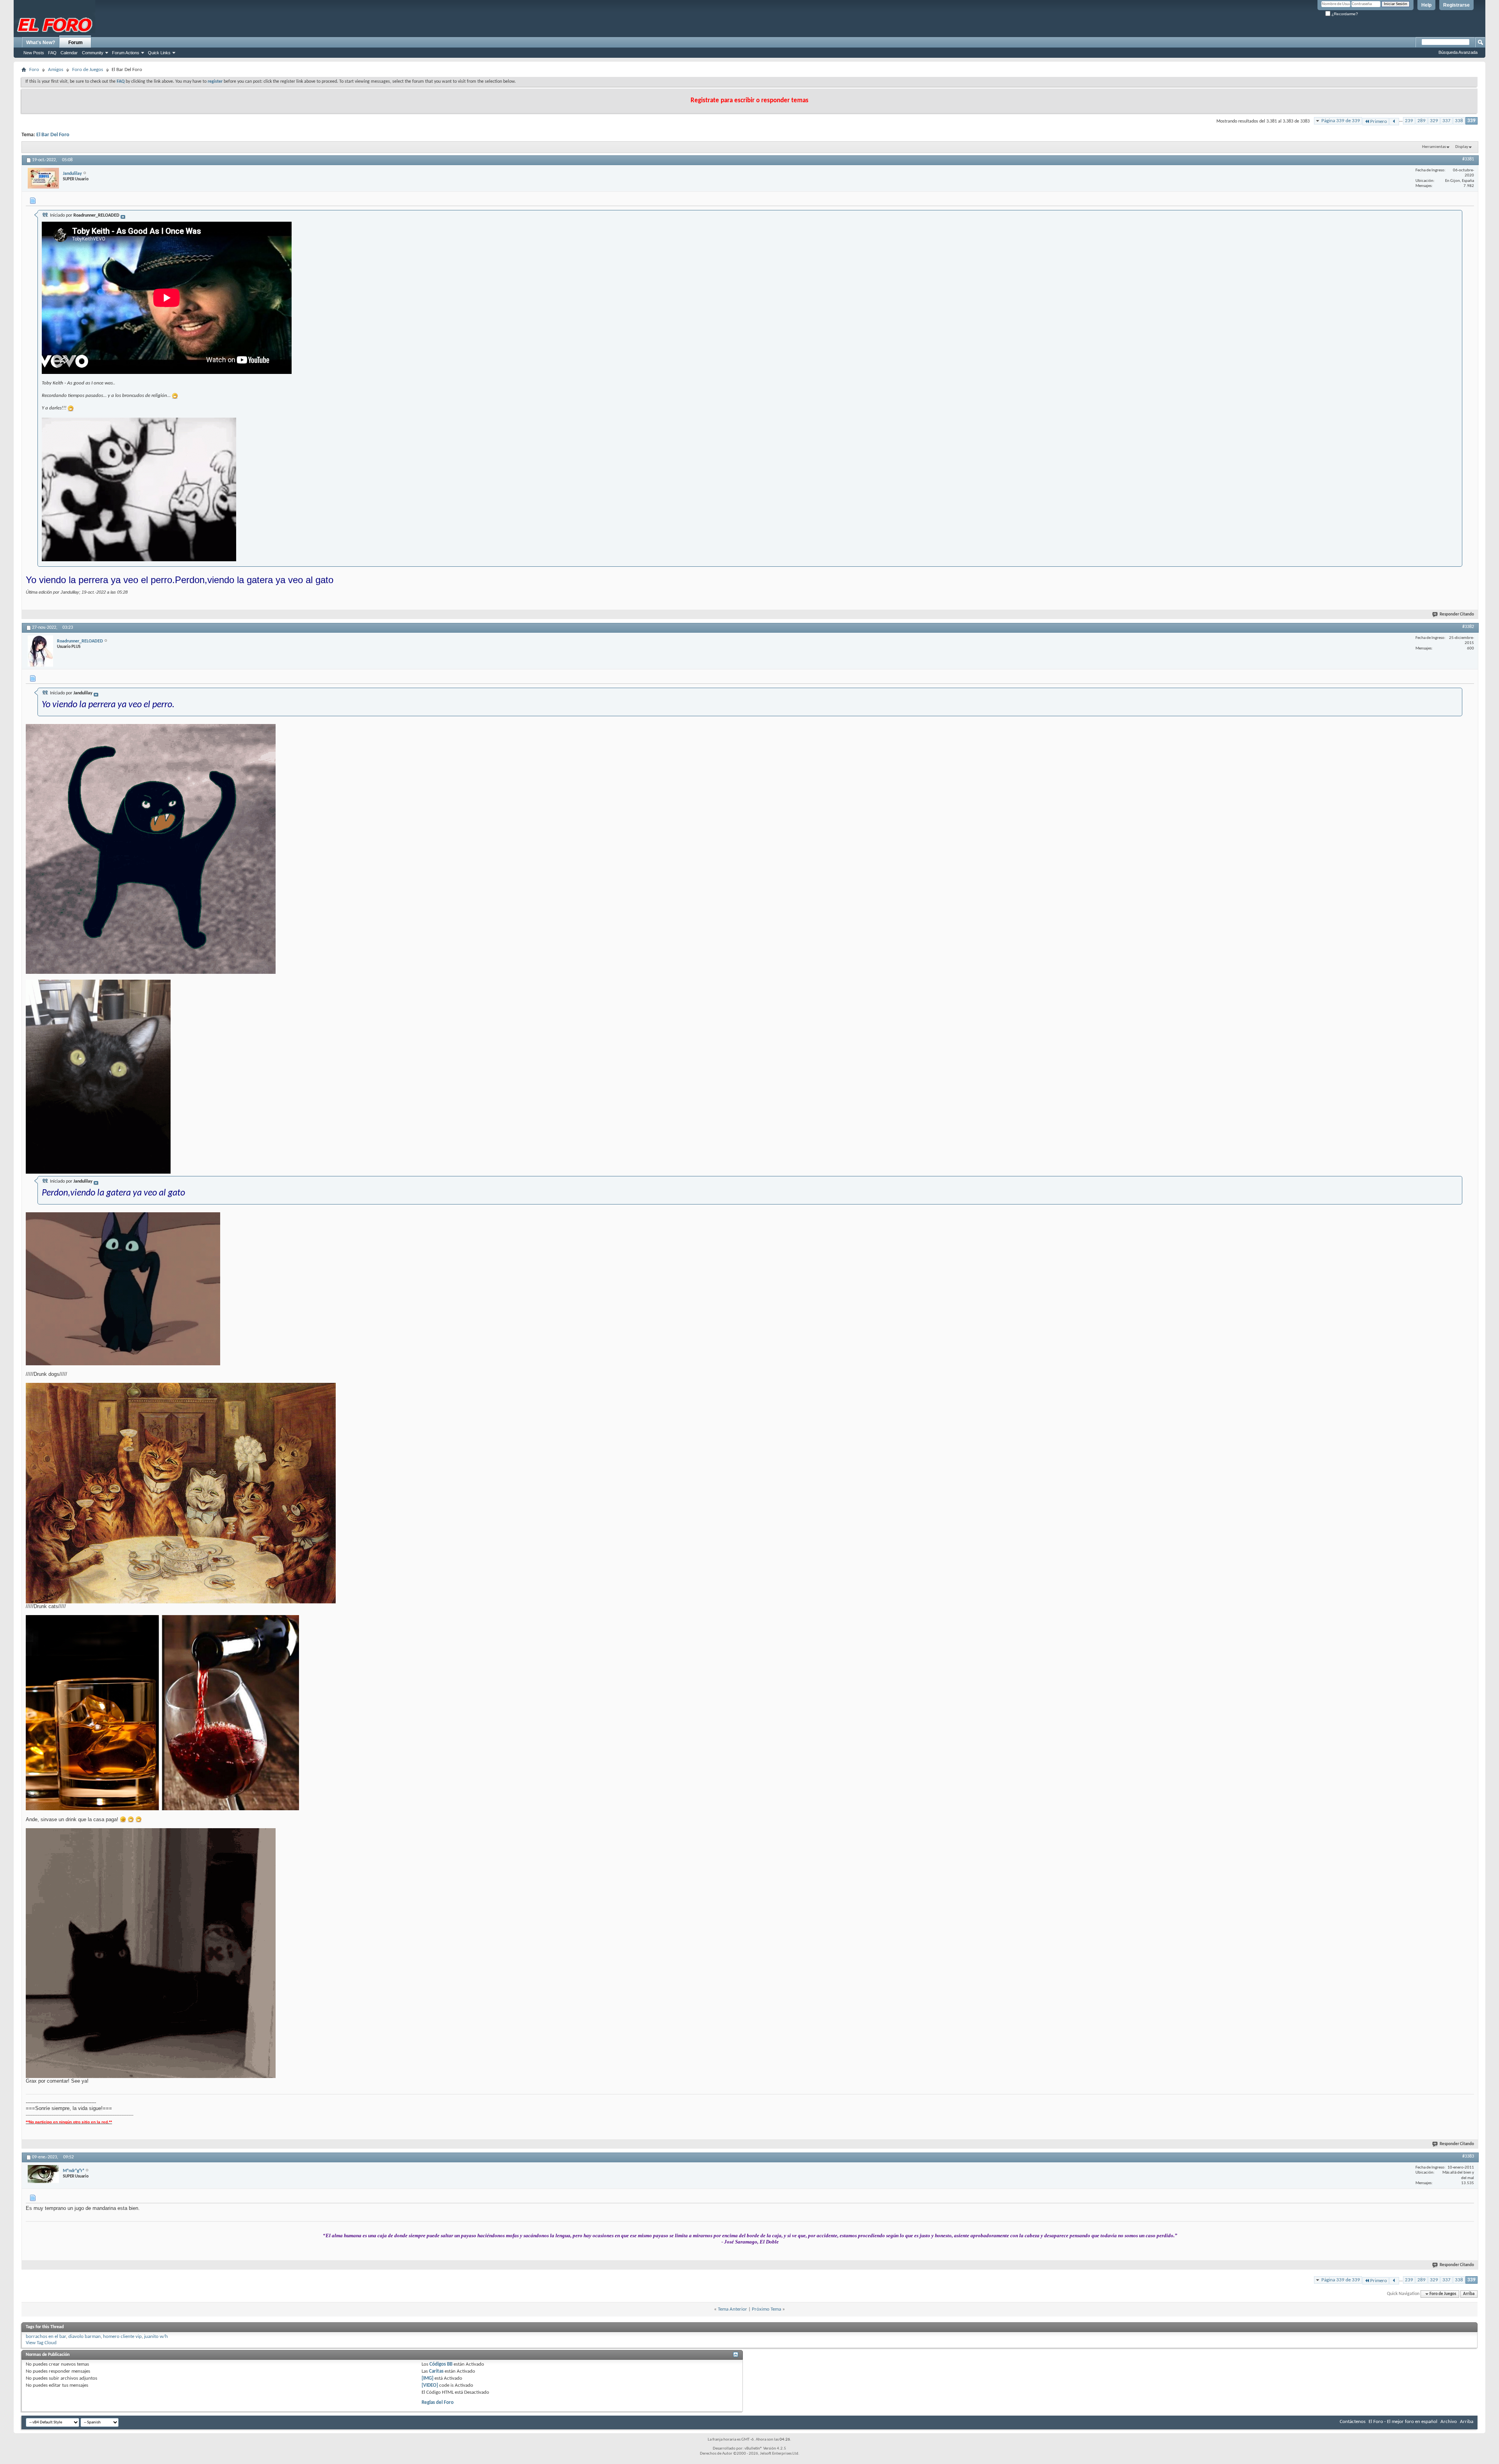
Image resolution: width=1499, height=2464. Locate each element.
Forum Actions (126, 53)
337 (1446, 121)
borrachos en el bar (46, 2337)
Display (1462, 147)
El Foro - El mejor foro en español (1403, 2422)
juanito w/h (156, 2337)
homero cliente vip (122, 2337)
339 (1471, 121)
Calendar (69, 53)
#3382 (1468, 627)
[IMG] (427, 2378)
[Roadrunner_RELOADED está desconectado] (40, 651)
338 (1459, 121)
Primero (1379, 122)
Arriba (1469, 2294)
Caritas (436, 2371)
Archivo (1449, 2422)
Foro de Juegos (88, 70)
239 (1409, 121)
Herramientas (1434, 147)
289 (1422, 121)
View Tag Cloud (41, 2343)
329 (1434, 121)
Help (1426, 5)
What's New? (41, 43)
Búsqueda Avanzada (1458, 52)
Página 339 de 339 (1341, 121)
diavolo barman (85, 2337)
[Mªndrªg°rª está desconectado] (43, 2174)
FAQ (52, 53)
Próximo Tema (766, 2309)
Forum (76, 43)
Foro (34, 70)
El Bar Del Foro (53, 135)
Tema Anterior (733, 2309)
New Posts (34, 53)
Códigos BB (440, 2364)
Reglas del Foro (438, 2403)
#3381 (1468, 159)
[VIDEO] (430, 2385)
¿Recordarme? (1344, 14)
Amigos (56, 70)
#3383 (1468, 2156)
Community (93, 53)
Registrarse (1456, 5)
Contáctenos (1353, 2422)
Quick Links (159, 53)
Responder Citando (1457, 615)
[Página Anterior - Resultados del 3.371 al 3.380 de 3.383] (1394, 122)
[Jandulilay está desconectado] (43, 178)
